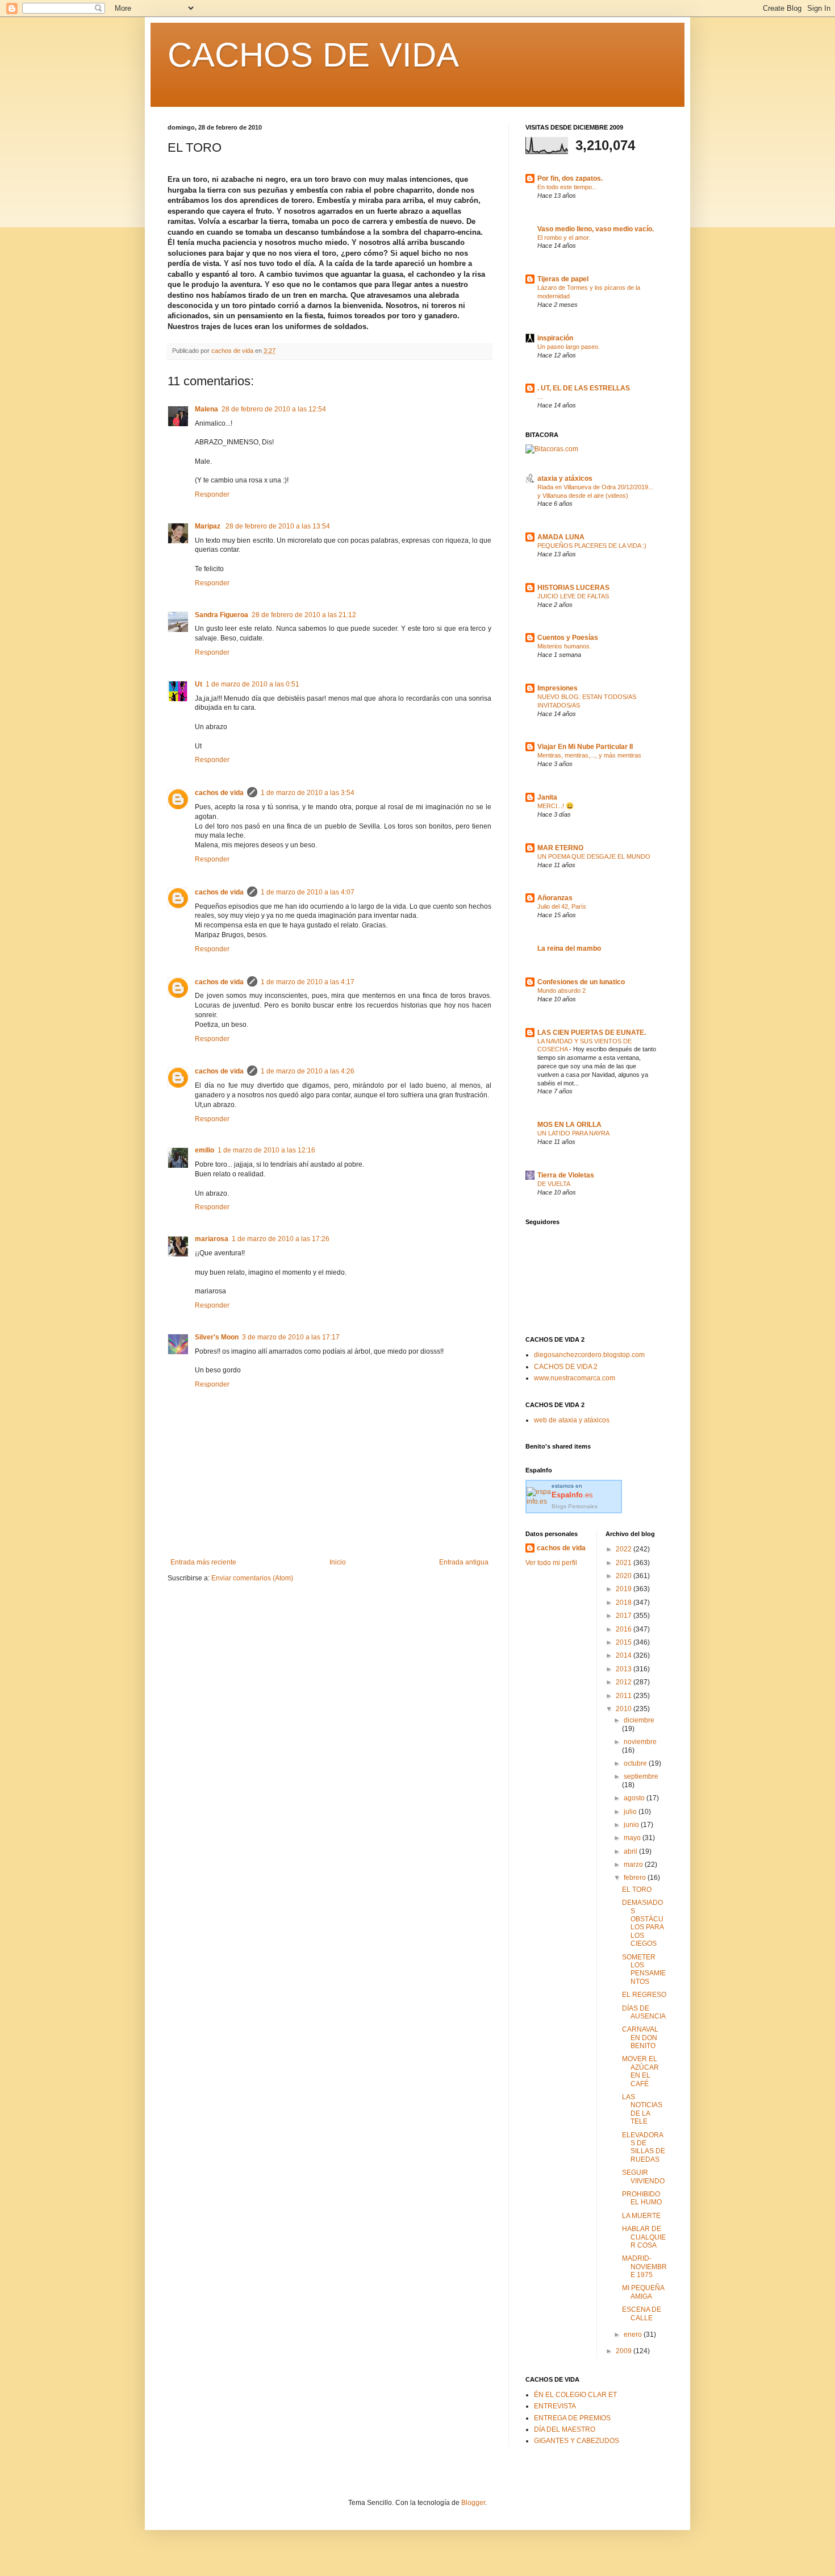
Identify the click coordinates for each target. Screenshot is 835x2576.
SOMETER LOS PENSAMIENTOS (644, 1969)
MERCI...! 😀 (556, 806)
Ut (199, 684)
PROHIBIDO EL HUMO (642, 2198)
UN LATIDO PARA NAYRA (573, 1133)
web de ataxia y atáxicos (572, 1420)
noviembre (640, 1742)
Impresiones (558, 688)
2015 (625, 1642)
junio (632, 1825)
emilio (204, 1150)
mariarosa (212, 1239)
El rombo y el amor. (564, 238)
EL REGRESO (644, 1995)
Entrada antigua (464, 1562)
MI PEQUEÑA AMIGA (643, 2292)
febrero (636, 1878)
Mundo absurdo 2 (561, 991)
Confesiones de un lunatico (581, 982)
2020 (625, 1576)
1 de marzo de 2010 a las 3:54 (308, 793)
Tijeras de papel (563, 279)
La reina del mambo (569, 948)
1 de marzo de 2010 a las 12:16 (266, 1150)
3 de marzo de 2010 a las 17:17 (291, 1337)
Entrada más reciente (203, 1562)
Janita (547, 797)
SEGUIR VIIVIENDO (643, 2177)
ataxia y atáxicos (565, 478)
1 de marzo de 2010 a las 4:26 (308, 1071)
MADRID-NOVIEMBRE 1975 (644, 2267)
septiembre (641, 1776)
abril (631, 1851)
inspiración (555, 338)
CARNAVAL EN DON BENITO (640, 2038)
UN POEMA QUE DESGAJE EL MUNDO (594, 856)
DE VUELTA (554, 1184)
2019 (625, 1589)
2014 (625, 1655)
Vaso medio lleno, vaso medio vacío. (596, 229)
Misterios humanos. (564, 646)
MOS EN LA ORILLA (569, 1125)
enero (634, 2334)
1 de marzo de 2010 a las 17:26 (281, 1239)
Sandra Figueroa (222, 615)
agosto (635, 1798)
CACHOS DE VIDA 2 (566, 1367)
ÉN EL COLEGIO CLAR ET (575, 2395)
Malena (206, 409)
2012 (625, 1682)
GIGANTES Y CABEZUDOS (577, 2441)
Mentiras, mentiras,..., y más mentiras (589, 755)
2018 (625, 1603)
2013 (625, 1669)
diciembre (639, 1720)
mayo (633, 1838)
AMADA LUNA (561, 537)
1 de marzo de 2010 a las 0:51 (252, 684)
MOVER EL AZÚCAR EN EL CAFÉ (640, 2071)
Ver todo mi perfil (551, 1563)
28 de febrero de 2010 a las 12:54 (274, 409)
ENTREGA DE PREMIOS (572, 2418)
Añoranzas (555, 898)
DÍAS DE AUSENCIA (644, 2012)
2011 (625, 1696)
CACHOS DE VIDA (313, 55)
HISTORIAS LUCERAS (573, 588)
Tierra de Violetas (566, 1175)
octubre (636, 1763)
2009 (625, 2351)
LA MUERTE (641, 2216)
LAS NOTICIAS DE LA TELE (642, 2109)
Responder (212, 494)
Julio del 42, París (562, 906)
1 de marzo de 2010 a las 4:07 (308, 892)
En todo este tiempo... (567, 187)
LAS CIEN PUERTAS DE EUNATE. (592, 1033)
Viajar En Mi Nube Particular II (585, 747)
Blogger (473, 2503)
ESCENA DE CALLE (642, 2313)
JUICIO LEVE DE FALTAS (573, 596)
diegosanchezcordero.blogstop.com (589, 1355)
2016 (625, 1629)
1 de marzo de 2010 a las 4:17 (308, 982)
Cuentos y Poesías (568, 638)
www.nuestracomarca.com (575, 1378)
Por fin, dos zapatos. (570, 178)
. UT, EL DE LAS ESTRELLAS (584, 388)
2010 (625, 1709)
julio (631, 1812)
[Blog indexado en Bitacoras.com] (552, 449)
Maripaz (208, 526)
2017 (625, 1616)
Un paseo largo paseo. (569, 347)
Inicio (338, 1562)
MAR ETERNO (560, 848)
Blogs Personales (575, 1506)
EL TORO (637, 1890)
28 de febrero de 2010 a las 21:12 (304, 615)
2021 (625, 1563)
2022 (625, 1549)
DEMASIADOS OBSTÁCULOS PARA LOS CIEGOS (643, 1923)
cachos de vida (219, 793)
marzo (634, 1865)
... (540, 397)
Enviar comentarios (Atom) (252, 1578)
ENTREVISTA (555, 2406)
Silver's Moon (217, 1337)
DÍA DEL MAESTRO (565, 2429)
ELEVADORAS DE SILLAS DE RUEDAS (644, 2147)
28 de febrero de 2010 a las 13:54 (278, 526)
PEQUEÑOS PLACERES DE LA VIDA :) (592, 546)
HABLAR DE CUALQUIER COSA (644, 2237)
